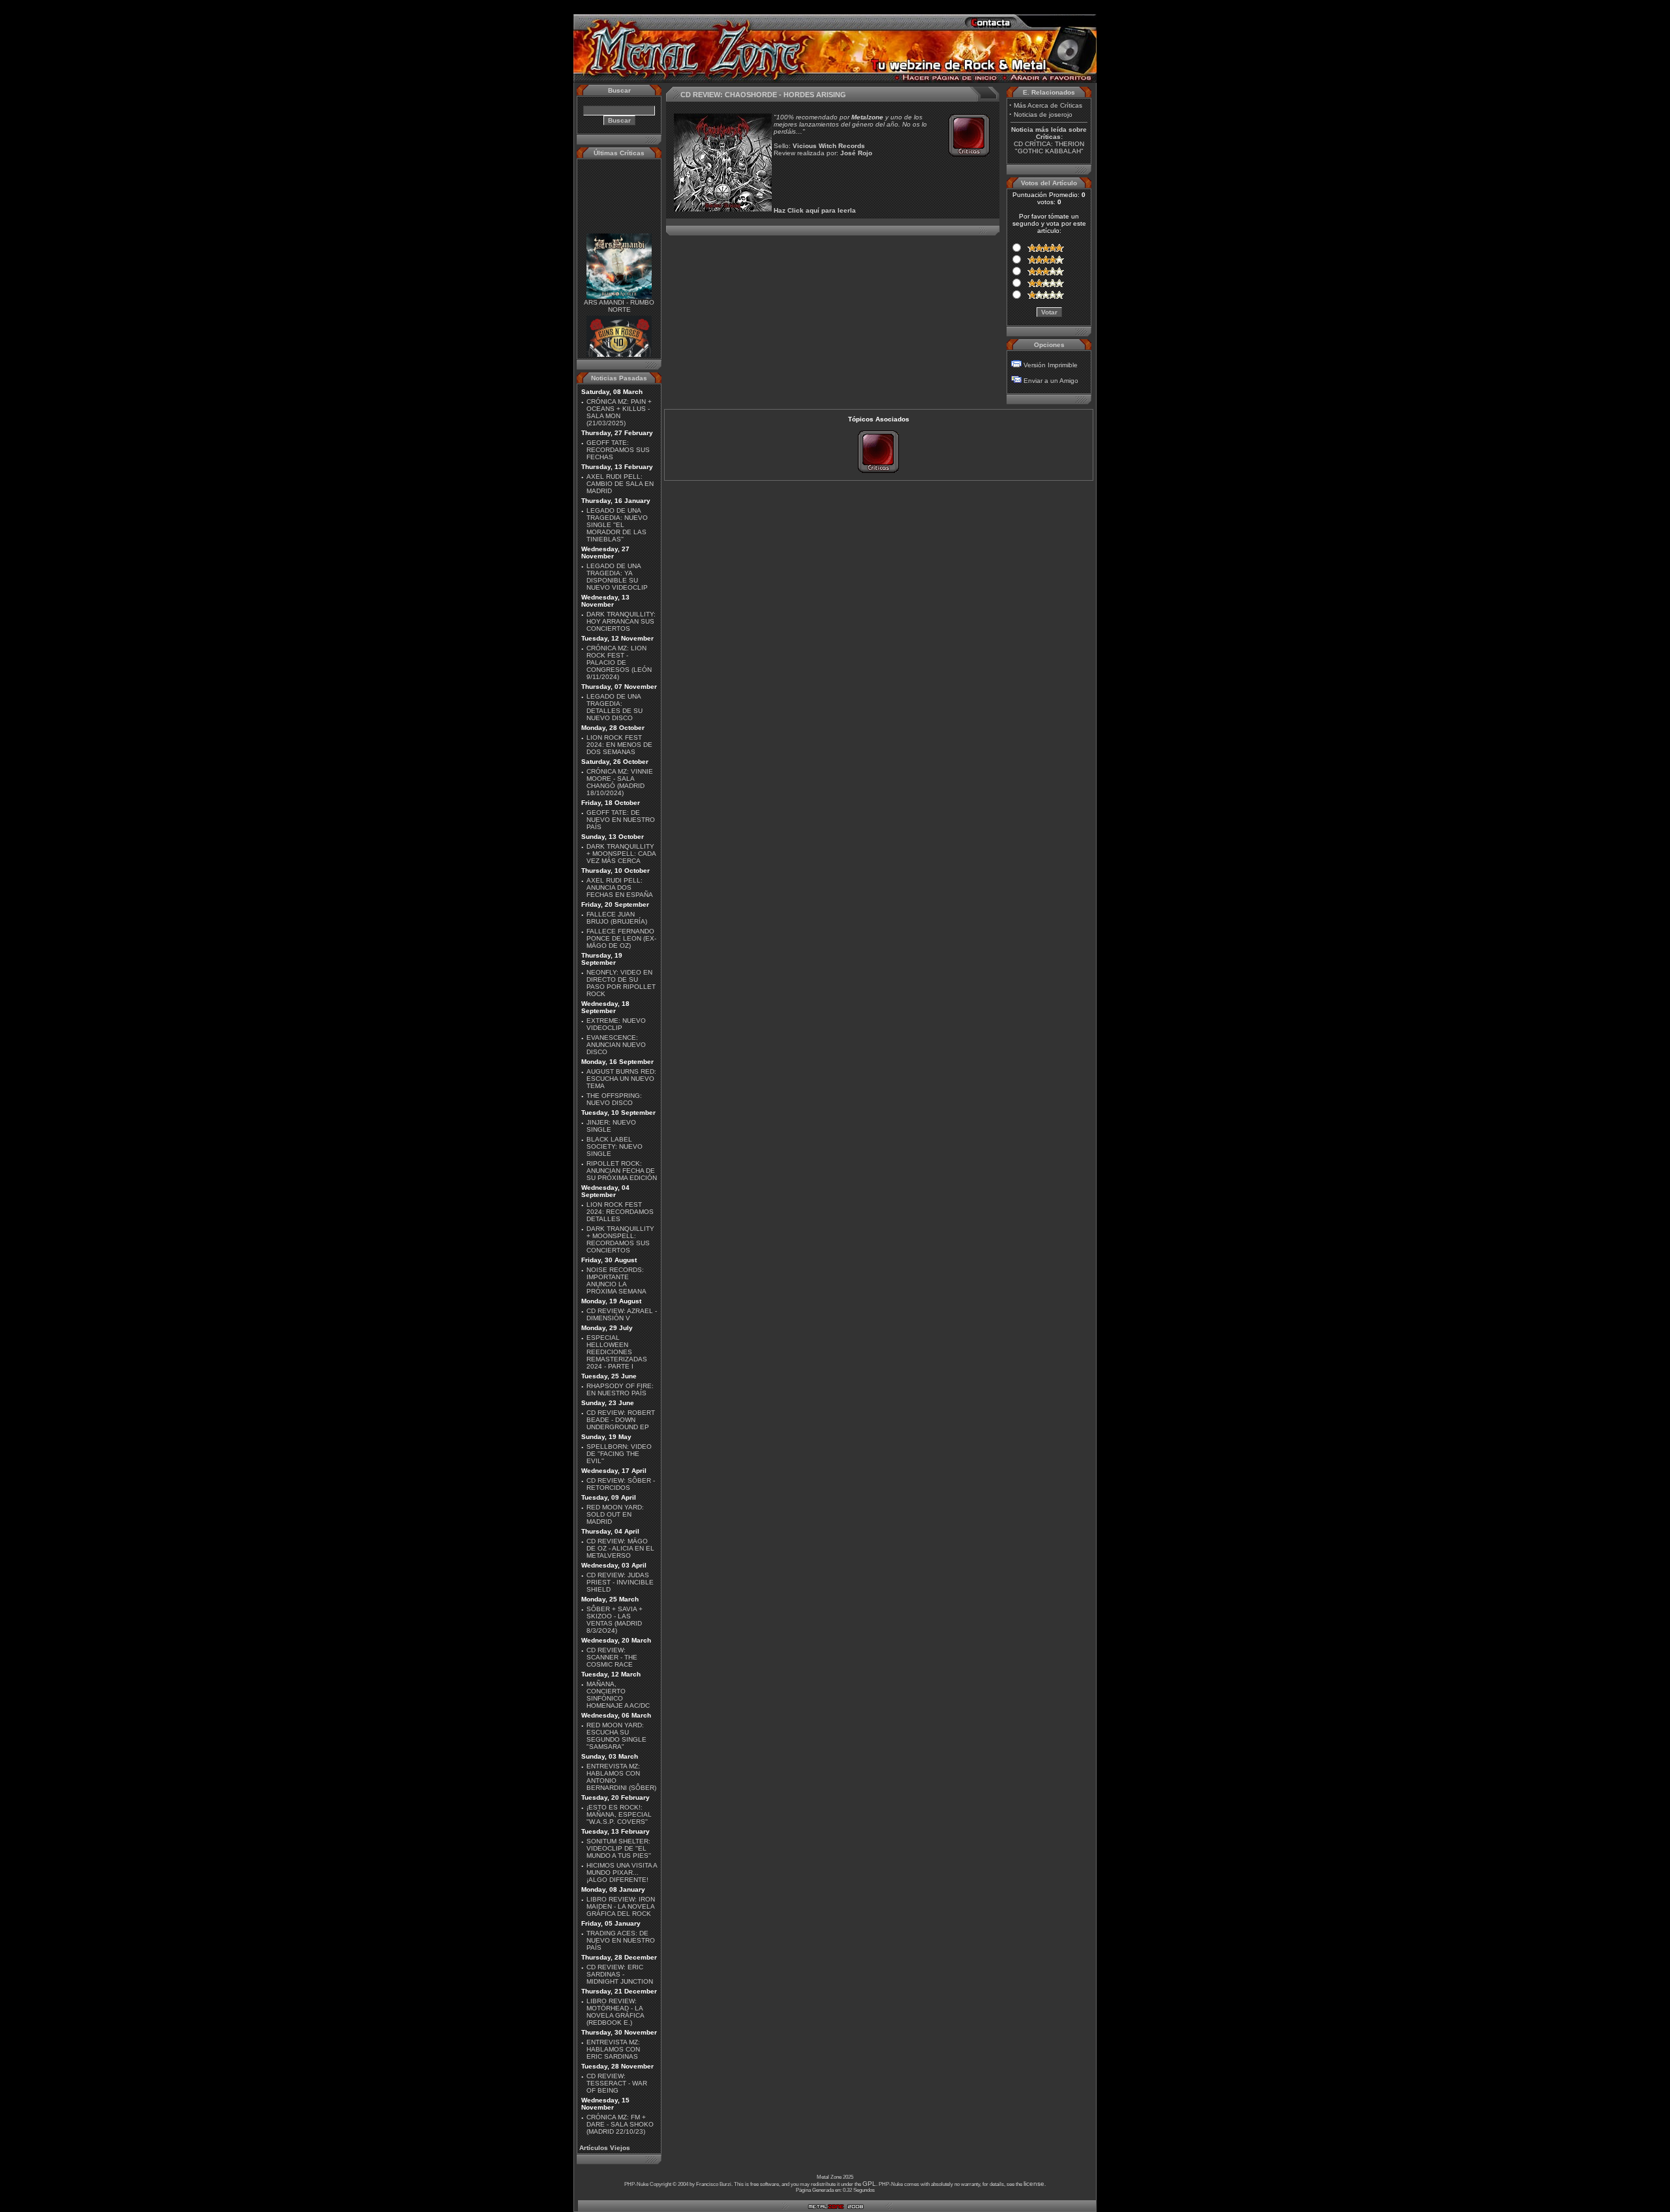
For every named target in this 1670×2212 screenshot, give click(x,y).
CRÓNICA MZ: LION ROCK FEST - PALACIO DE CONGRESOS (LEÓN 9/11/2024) (619, 662)
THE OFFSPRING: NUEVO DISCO (614, 1099)
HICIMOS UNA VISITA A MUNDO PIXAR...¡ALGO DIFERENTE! (622, 1872)
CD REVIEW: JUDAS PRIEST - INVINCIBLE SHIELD (620, 1582)
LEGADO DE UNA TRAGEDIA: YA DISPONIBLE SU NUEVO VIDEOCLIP (617, 577)
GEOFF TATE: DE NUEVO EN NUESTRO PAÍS (621, 820)
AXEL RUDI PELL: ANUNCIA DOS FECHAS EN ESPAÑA (620, 887)
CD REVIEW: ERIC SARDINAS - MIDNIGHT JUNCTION (620, 1974)
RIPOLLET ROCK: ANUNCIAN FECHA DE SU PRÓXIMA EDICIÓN (622, 1171)
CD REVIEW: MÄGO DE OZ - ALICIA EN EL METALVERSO (620, 1548)
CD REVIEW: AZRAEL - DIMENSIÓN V (622, 1314)
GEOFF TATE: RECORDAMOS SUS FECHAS (618, 450)
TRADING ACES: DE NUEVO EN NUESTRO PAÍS (621, 1940)
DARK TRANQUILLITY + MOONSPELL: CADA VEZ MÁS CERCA (621, 854)
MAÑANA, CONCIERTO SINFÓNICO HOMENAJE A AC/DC (618, 1695)
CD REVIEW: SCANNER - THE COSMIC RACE (612, 1657)
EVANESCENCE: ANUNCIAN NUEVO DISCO (616, 1045)
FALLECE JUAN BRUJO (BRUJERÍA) (617, 918)
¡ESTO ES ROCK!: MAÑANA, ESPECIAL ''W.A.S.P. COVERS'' (619, 1814)
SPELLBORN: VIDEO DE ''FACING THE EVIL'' (619, 1454)
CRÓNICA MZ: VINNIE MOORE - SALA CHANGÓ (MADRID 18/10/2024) (620, 782)
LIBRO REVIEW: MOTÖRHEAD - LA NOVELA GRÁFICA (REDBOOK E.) (615, 2012)
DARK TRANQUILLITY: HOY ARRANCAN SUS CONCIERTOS (621, 621)
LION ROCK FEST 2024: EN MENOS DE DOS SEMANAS (619, 745)
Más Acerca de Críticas (1048, 105)
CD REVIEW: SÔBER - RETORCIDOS (621, 1484)
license (1034, 2184)
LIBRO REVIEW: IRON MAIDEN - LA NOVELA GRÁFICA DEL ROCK (621, 1906)
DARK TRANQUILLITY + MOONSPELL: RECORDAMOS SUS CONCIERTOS (620, 1239)
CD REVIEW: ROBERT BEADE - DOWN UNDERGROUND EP (621, 1420)
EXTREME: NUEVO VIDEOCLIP (616, 1024)
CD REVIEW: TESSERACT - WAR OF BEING (617, 2083)
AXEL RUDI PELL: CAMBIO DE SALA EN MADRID (620, 484)
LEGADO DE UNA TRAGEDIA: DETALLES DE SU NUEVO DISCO (615, 707)
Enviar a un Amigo (1051, 381)
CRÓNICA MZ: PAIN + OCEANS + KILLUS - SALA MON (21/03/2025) (619, 412)
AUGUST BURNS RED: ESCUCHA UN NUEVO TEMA (621, 1079)
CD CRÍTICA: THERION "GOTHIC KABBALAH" (1049, 147)
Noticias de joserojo (1043, 114)
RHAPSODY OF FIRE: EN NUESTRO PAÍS (620, 1389)
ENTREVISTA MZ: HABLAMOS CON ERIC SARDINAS (613, 2049)
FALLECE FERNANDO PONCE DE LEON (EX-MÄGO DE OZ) (621, 938)
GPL (869, 2184)
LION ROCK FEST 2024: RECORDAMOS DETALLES (620, 1212)
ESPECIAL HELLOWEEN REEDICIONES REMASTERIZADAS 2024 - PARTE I (617, 1352)
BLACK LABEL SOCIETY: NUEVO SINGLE (615, 1146)
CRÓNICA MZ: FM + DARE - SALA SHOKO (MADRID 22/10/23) (620, 2124)
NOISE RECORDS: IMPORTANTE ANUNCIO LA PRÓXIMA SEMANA (616, 1280)
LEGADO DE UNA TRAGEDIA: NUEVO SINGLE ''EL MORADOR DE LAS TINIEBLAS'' (617, 525)
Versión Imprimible (1051, 365)
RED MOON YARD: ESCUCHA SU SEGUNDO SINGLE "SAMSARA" (616, 1736)
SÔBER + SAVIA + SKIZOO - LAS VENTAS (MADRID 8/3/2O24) (615, 1620)
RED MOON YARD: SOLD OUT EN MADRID (615, 1514)
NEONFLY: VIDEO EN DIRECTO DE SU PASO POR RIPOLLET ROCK (621, 983)
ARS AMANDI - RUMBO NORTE (619, 290)
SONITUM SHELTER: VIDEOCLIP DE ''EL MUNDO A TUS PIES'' (619, 1848)
